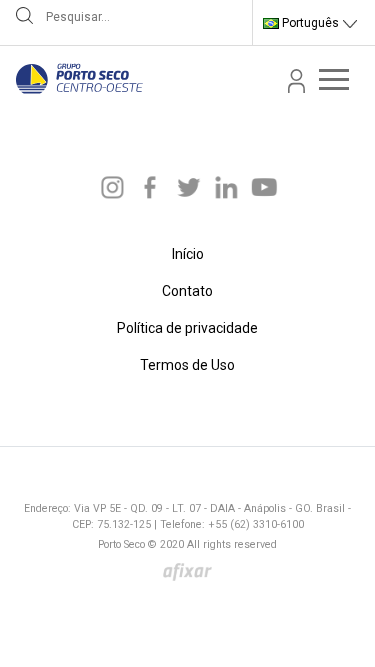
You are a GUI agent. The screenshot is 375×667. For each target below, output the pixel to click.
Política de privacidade (187, 328)
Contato (187, 291)
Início (188, 254)
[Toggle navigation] (334, 79)
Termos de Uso (187, 365)
